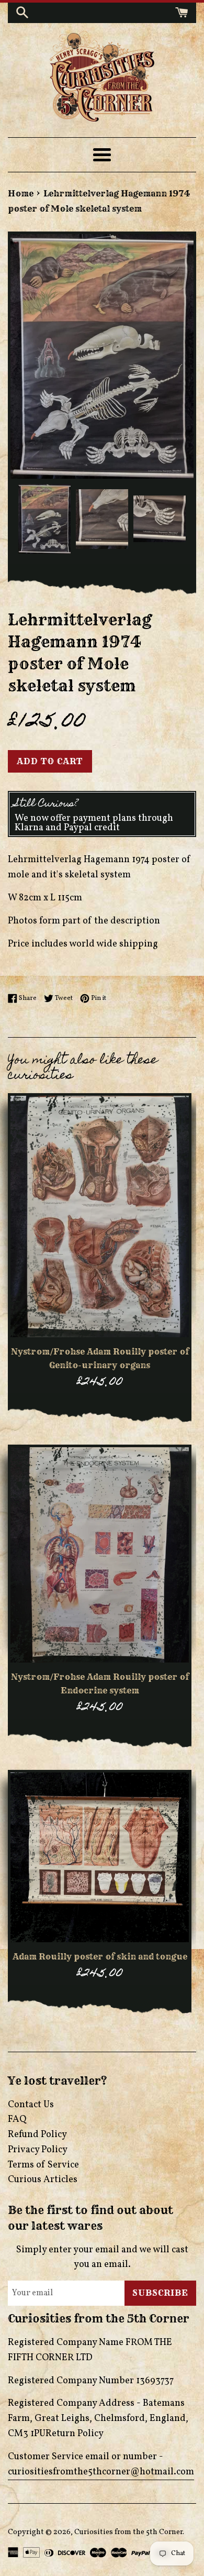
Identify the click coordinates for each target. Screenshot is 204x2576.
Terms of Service (43, 2165)
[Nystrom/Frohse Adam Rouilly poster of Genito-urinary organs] (100, 1217)
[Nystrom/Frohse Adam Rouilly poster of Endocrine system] (100, 1555)
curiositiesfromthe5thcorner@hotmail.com (101, 2472)
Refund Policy (37, 2135)
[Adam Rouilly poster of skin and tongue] (100, 1857)
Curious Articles (43, 2180)
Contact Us (31, 2105)
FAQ (17, 2120)
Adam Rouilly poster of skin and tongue (100, 1956)
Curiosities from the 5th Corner (128, 2532)
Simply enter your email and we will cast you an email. (102, 2258)
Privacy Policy (38, 2150)
